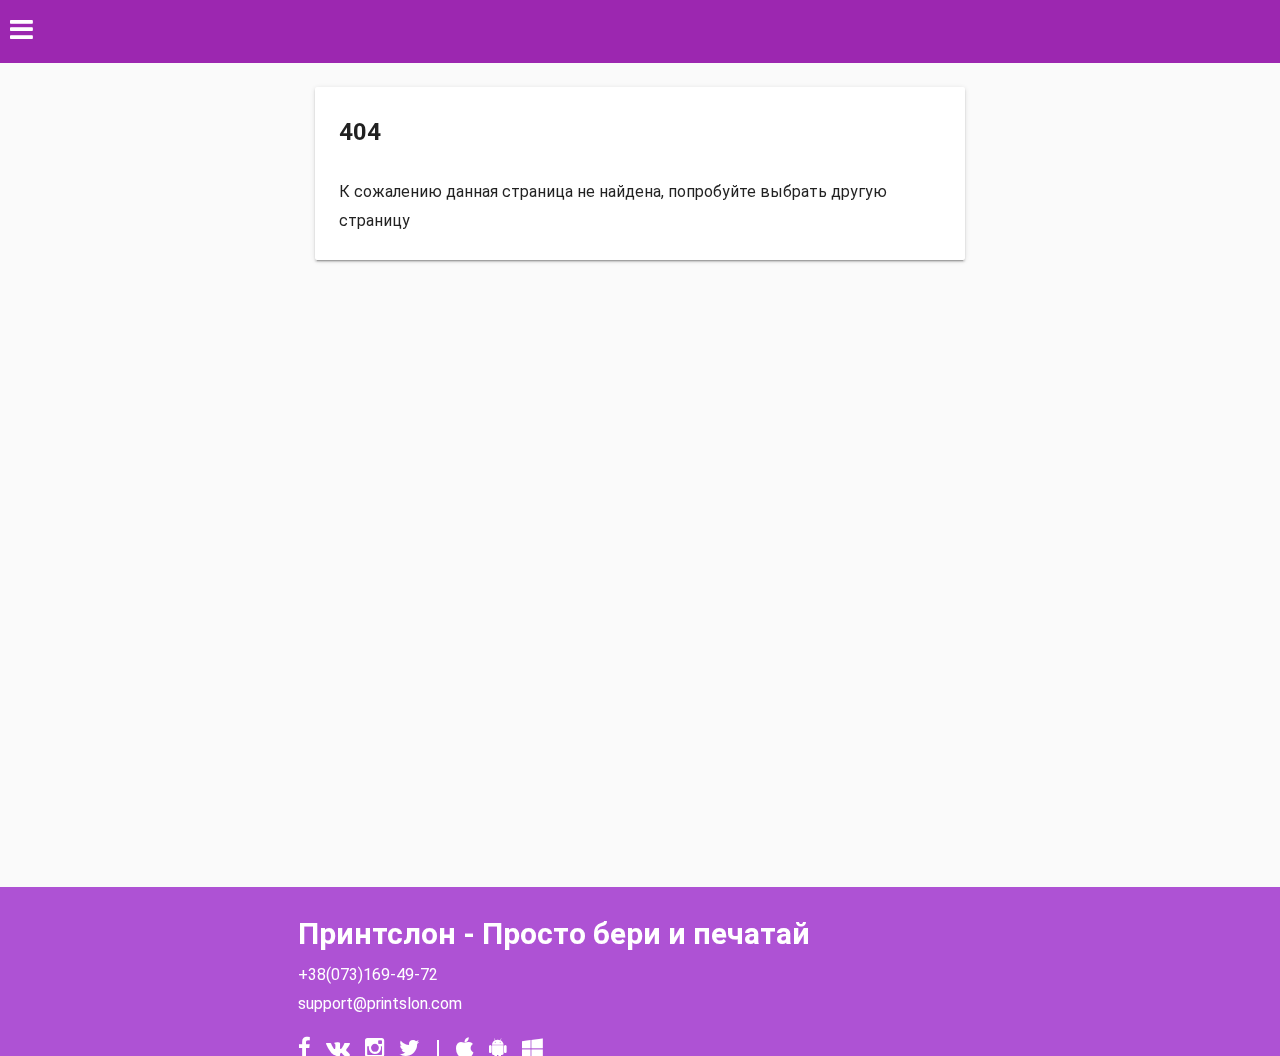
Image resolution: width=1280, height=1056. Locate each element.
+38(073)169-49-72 (368, 974)
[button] (640, 31)
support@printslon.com (380, 1003)
